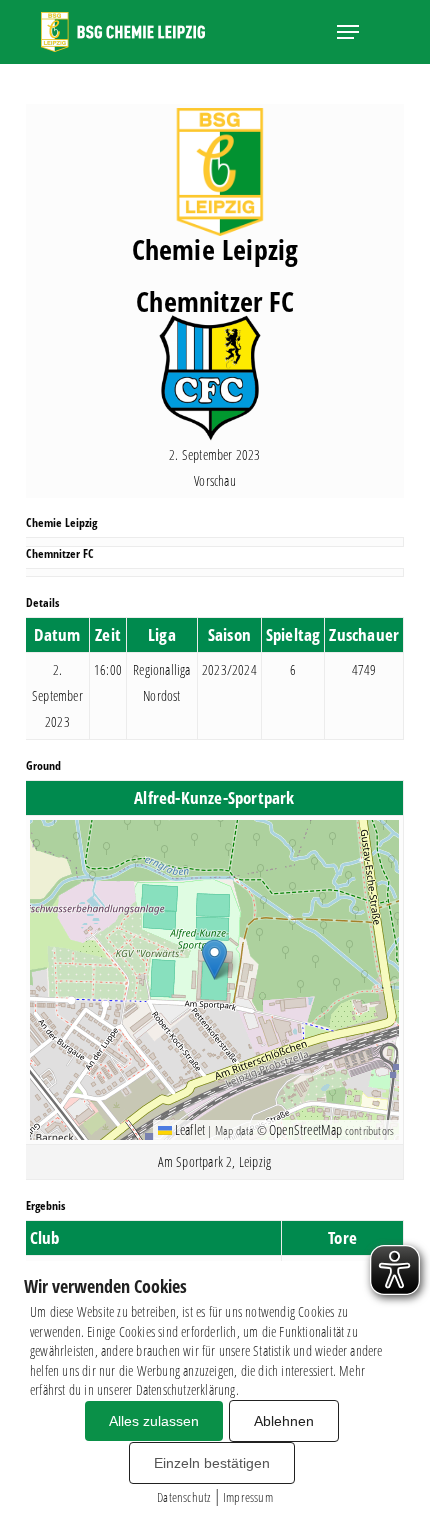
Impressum (248, 1497)
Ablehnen (284, 1421)
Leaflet (189, 1129)
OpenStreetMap (306, 1129)
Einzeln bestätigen (212, 1463)
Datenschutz (183, 1497)
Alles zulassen (154, 1421)
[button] (348, 32)
